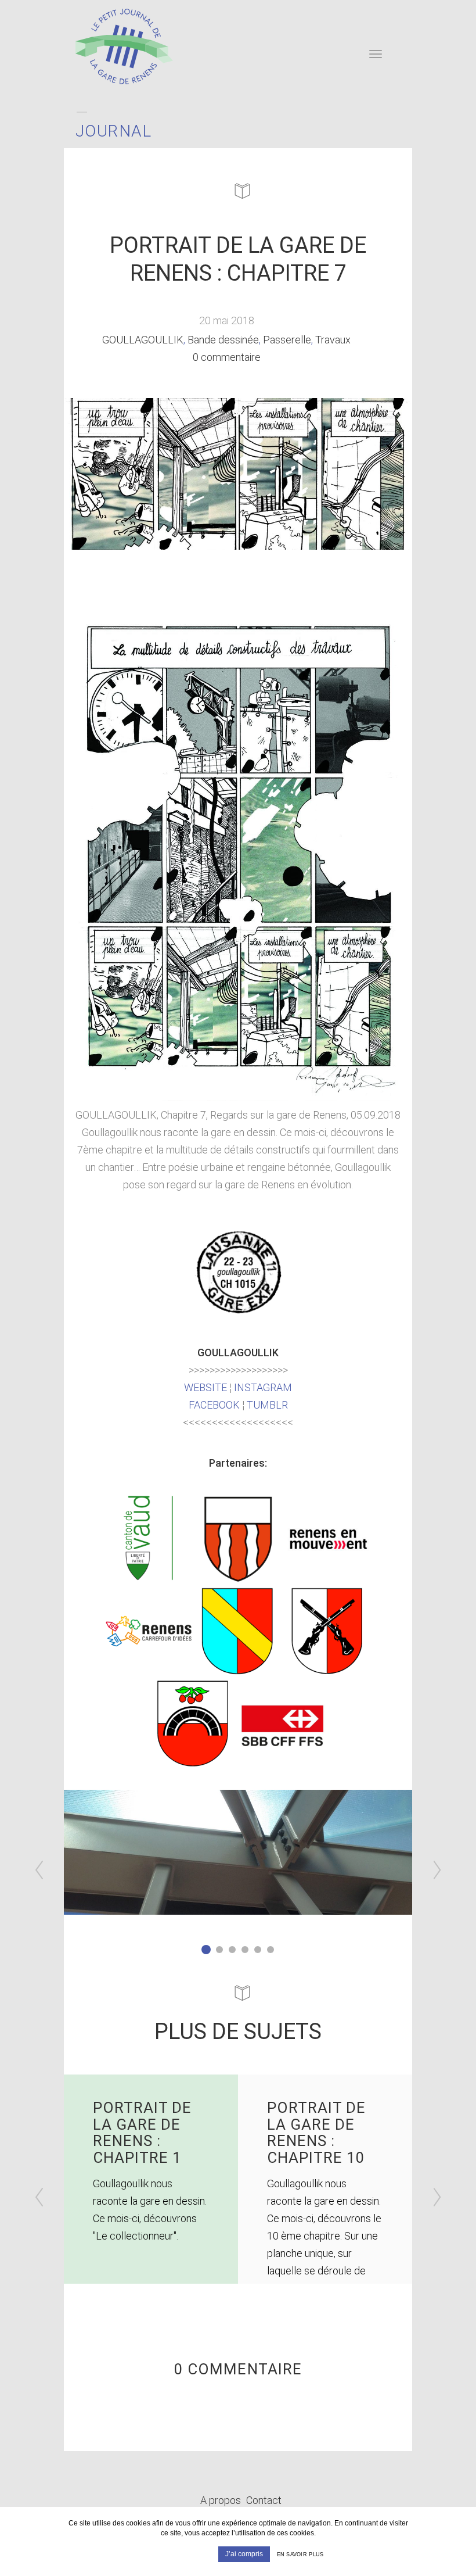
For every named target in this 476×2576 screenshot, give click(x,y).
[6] (271, 1950)
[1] (206, 1950)
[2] (219, 1950)
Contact (264, 2500)
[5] (258, 1950)
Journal (114, 131)
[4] (245, 1950)
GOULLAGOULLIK (143, 340)
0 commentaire (227, 357)
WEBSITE (205, 1387)
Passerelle (287, 340)
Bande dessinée (223, 340)
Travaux (333, 340)
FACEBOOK (214, 1405)
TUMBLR (267, 1405)
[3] (232, 1950)
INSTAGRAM (263, 1387)
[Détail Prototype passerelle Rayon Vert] (238, 1852)
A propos (221, 2500)
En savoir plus (300, 2554)
